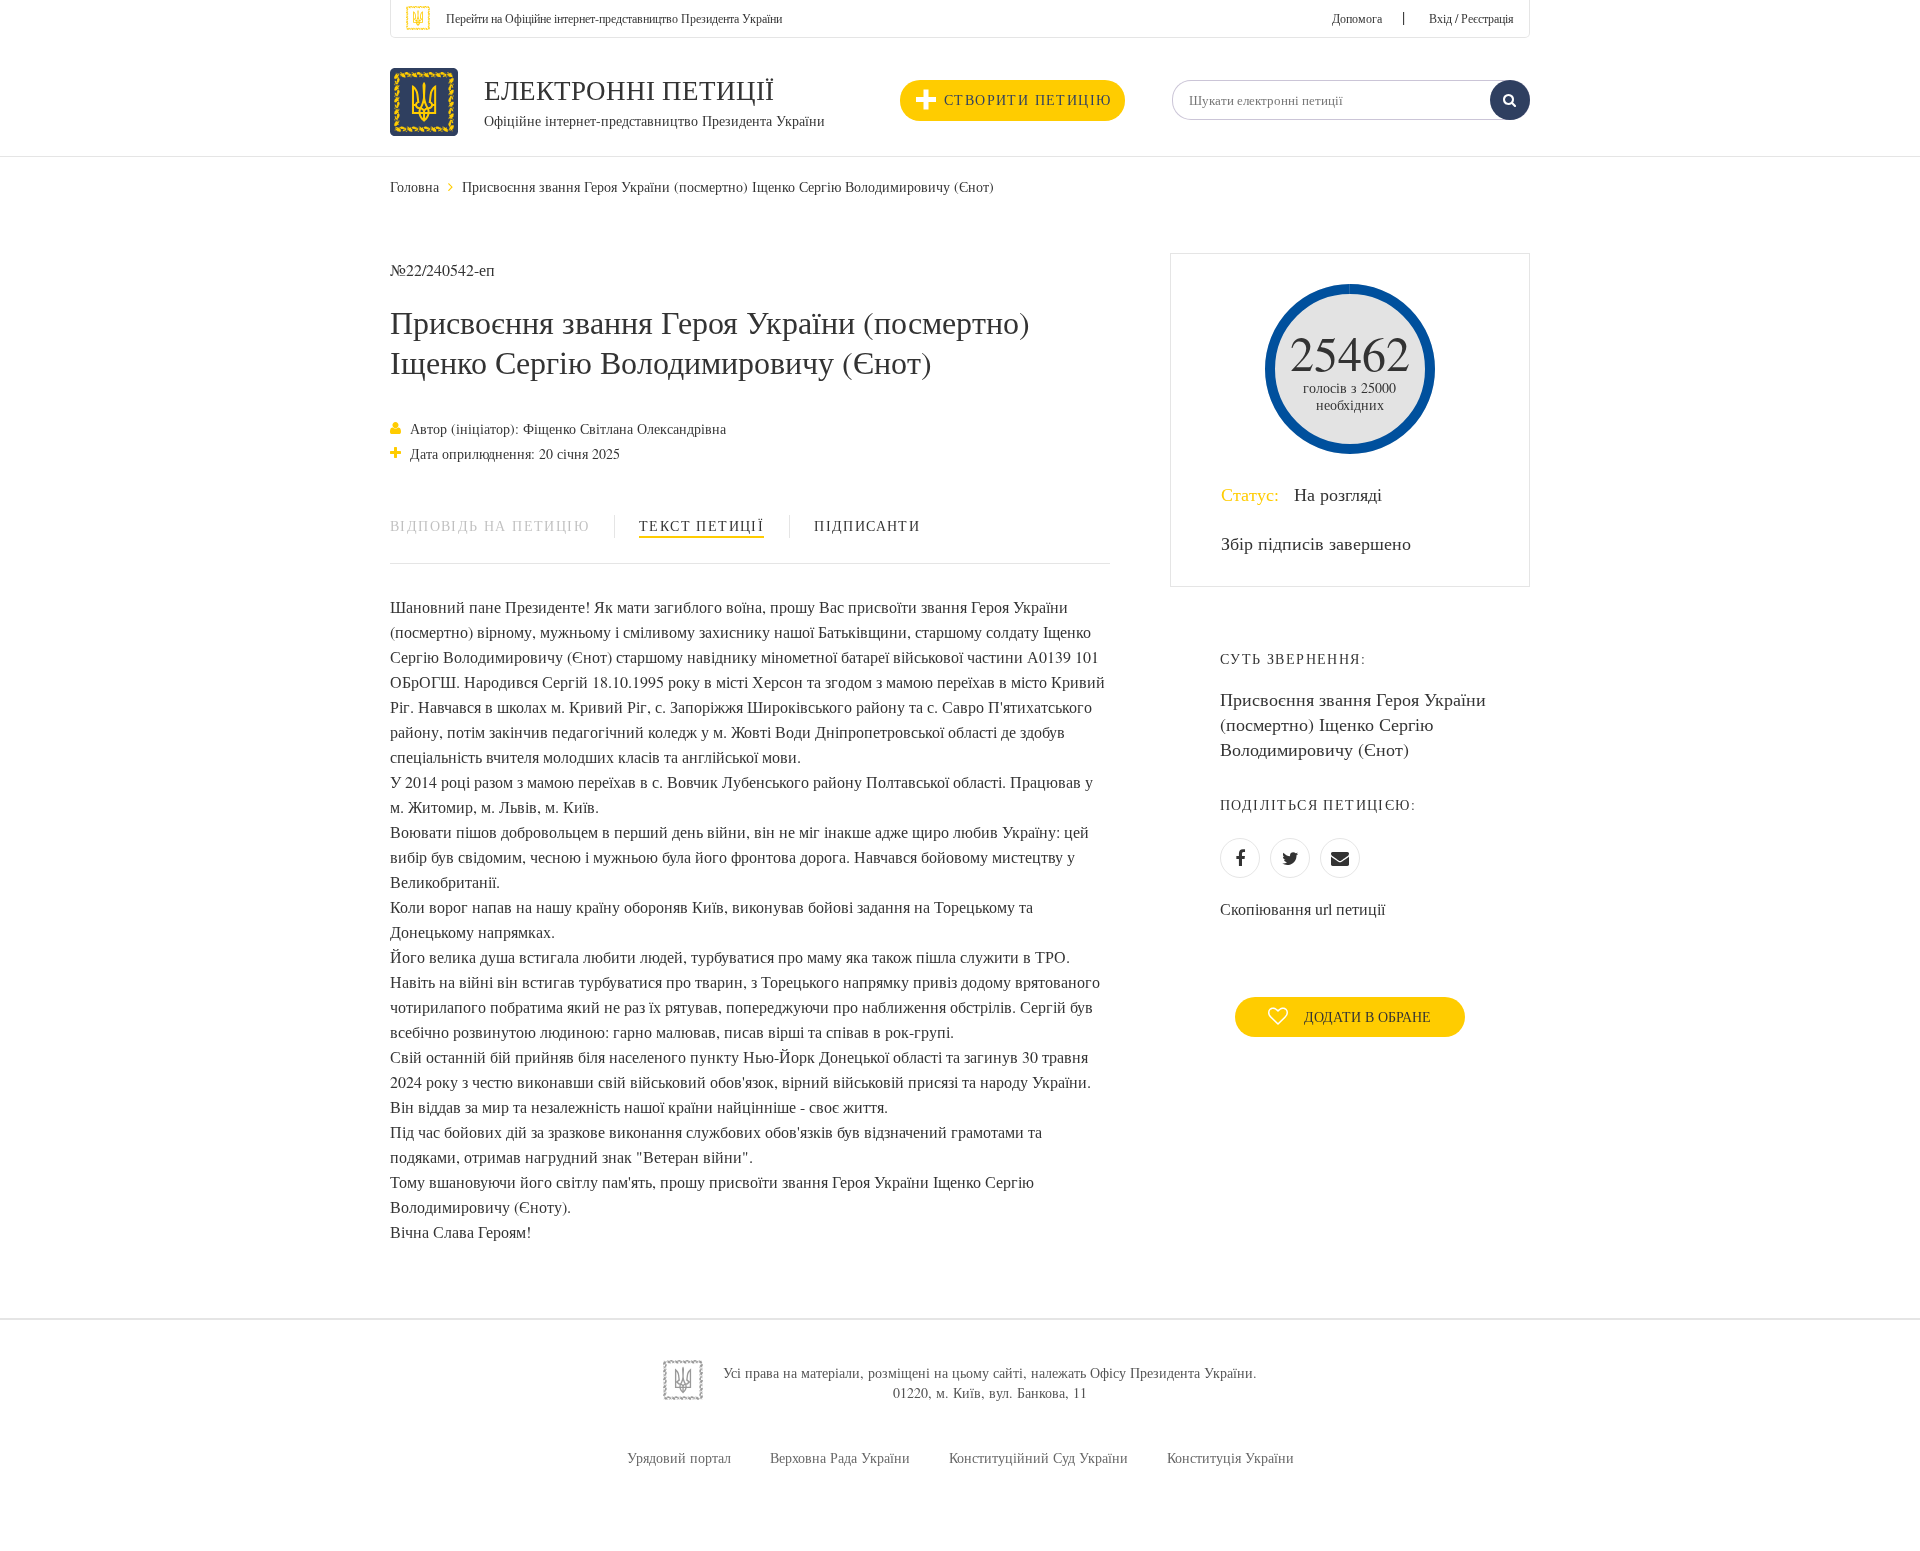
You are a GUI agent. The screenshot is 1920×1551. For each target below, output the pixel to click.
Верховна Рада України (840, 1457)
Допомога (1357, 18)
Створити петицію (1027, 99)
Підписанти (867, 525)
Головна (414, 186)
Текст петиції (701, 525)
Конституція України (1230, 1457)
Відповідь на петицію (489, 525)
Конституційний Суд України (1038, 1457)
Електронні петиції (629, 90)
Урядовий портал (679, 1457)
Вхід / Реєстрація (1471, 18)
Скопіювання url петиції (1302, 908)
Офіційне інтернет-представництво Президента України (654, 120)
